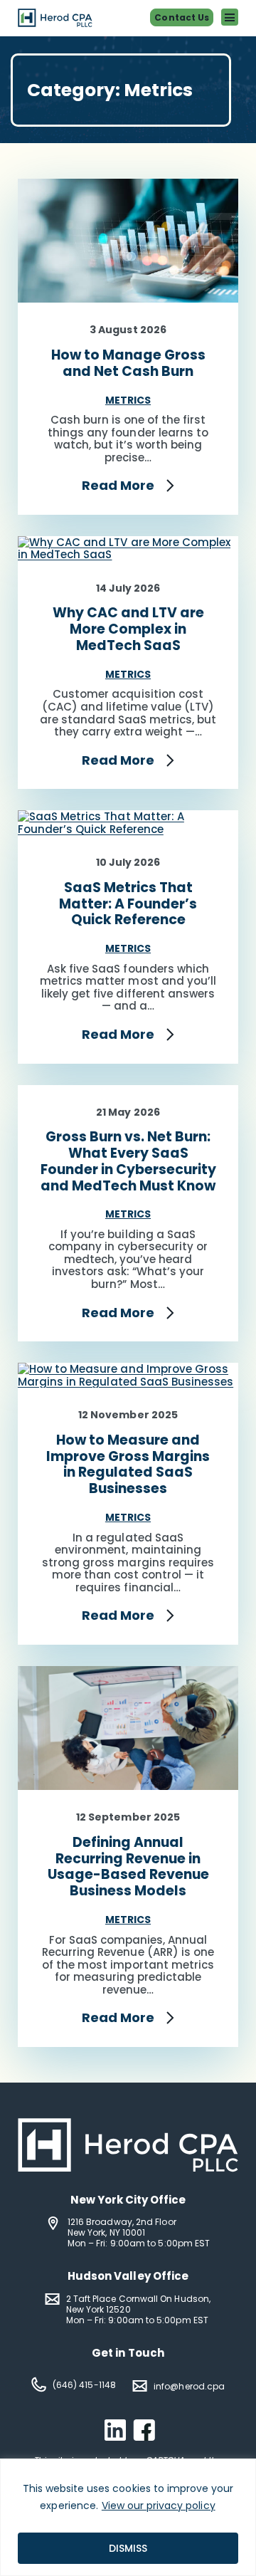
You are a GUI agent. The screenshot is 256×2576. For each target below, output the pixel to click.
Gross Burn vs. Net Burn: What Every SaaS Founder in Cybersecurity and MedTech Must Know (128, 1162)
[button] (230, 17)
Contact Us (182, 17)
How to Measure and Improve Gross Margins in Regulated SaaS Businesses (128, 1465)
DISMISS (128, 2548)
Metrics (128, 400)
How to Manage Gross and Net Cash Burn (128, 364)
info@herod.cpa (189, 2386)
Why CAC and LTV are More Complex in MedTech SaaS (128, 629)
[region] (128, 2517)
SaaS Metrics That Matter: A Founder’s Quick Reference (128, 904)
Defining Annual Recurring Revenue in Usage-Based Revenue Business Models (128, 1867)
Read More (118, 486)
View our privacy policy (159, 2506)
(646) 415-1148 (84, 2385)
